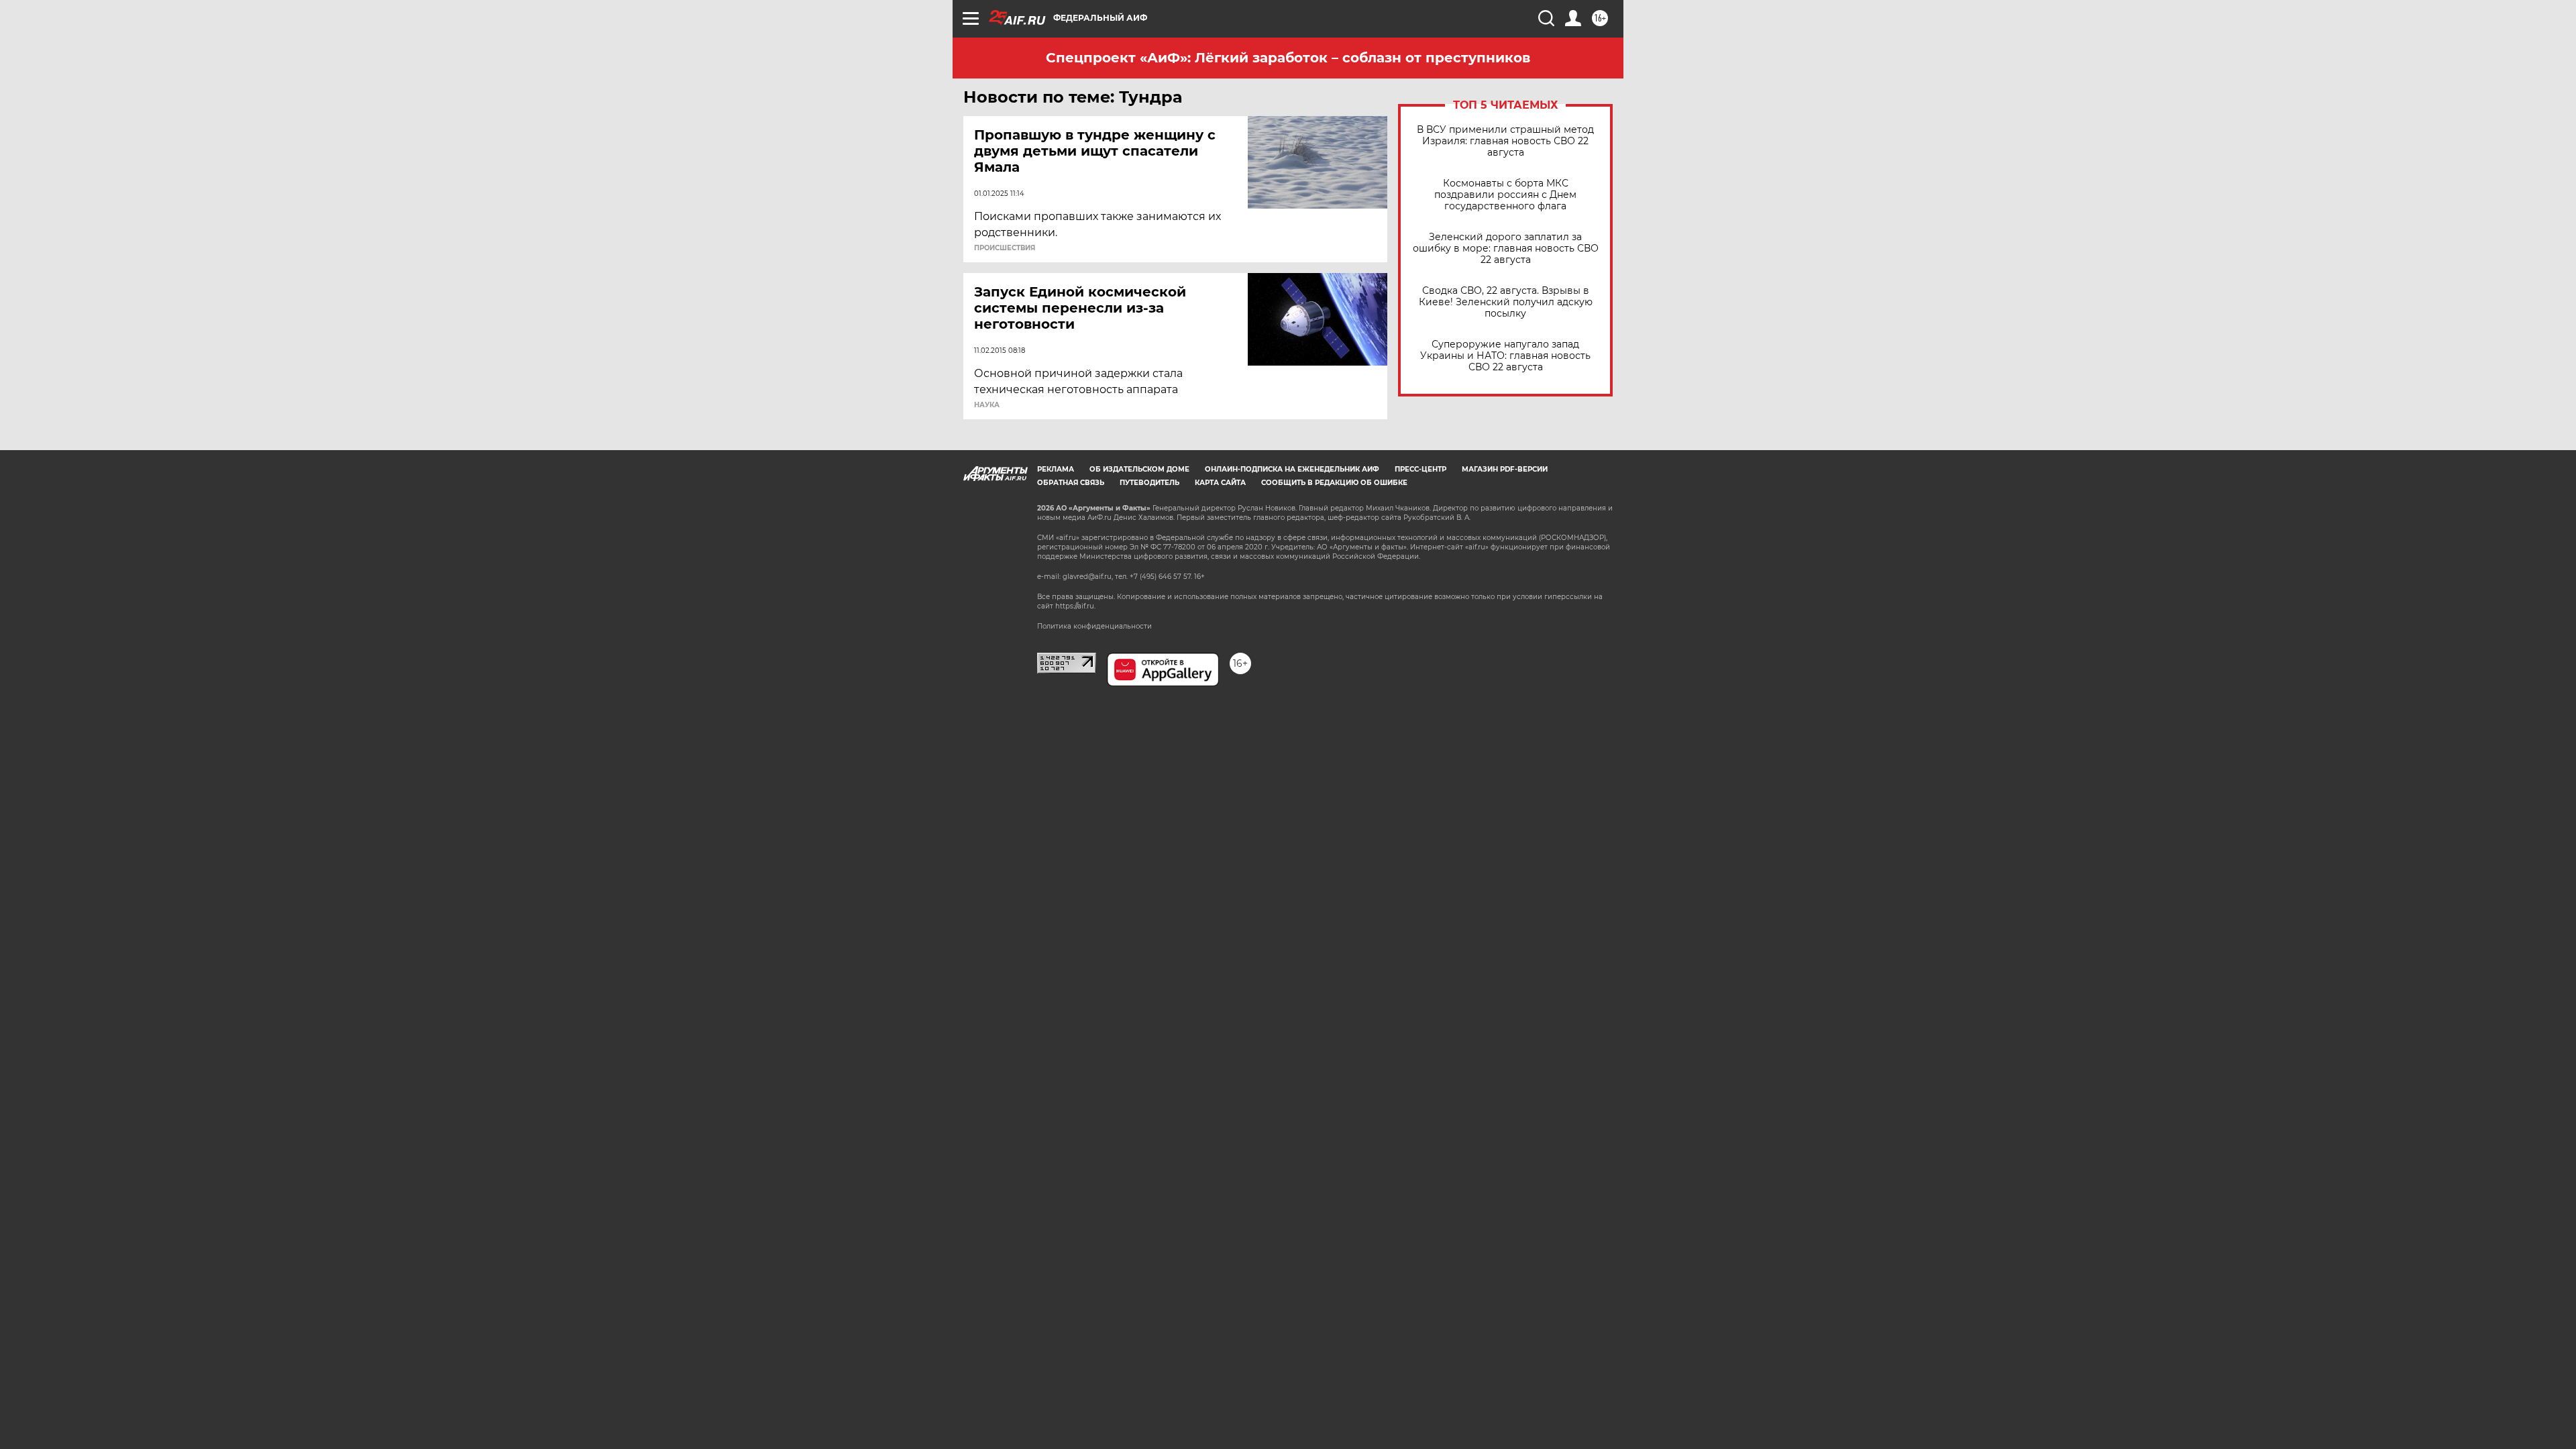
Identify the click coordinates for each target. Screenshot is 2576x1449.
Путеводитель (1149, 483)
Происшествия (1005, 248)
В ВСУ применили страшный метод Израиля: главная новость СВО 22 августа (1505, 141)
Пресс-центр (1420, 469)
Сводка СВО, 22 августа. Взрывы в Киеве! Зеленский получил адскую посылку (1506, 302)
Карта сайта (1220, 483)
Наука (987, 405)
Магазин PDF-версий (1505, 469)
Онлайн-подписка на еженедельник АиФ (1292, 469)
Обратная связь (1071, 483)
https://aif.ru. (1075, 606)
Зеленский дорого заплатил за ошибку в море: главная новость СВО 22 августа (1506, 249)
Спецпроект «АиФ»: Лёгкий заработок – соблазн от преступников (1288, 58)
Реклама (1056, 469)
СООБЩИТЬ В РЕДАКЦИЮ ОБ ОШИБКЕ (1334, 483)
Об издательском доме (1139, 469)
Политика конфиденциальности (1094, 626)
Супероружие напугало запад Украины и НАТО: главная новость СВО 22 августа (1505, 356)
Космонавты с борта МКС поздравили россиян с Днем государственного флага (1505, 195)
